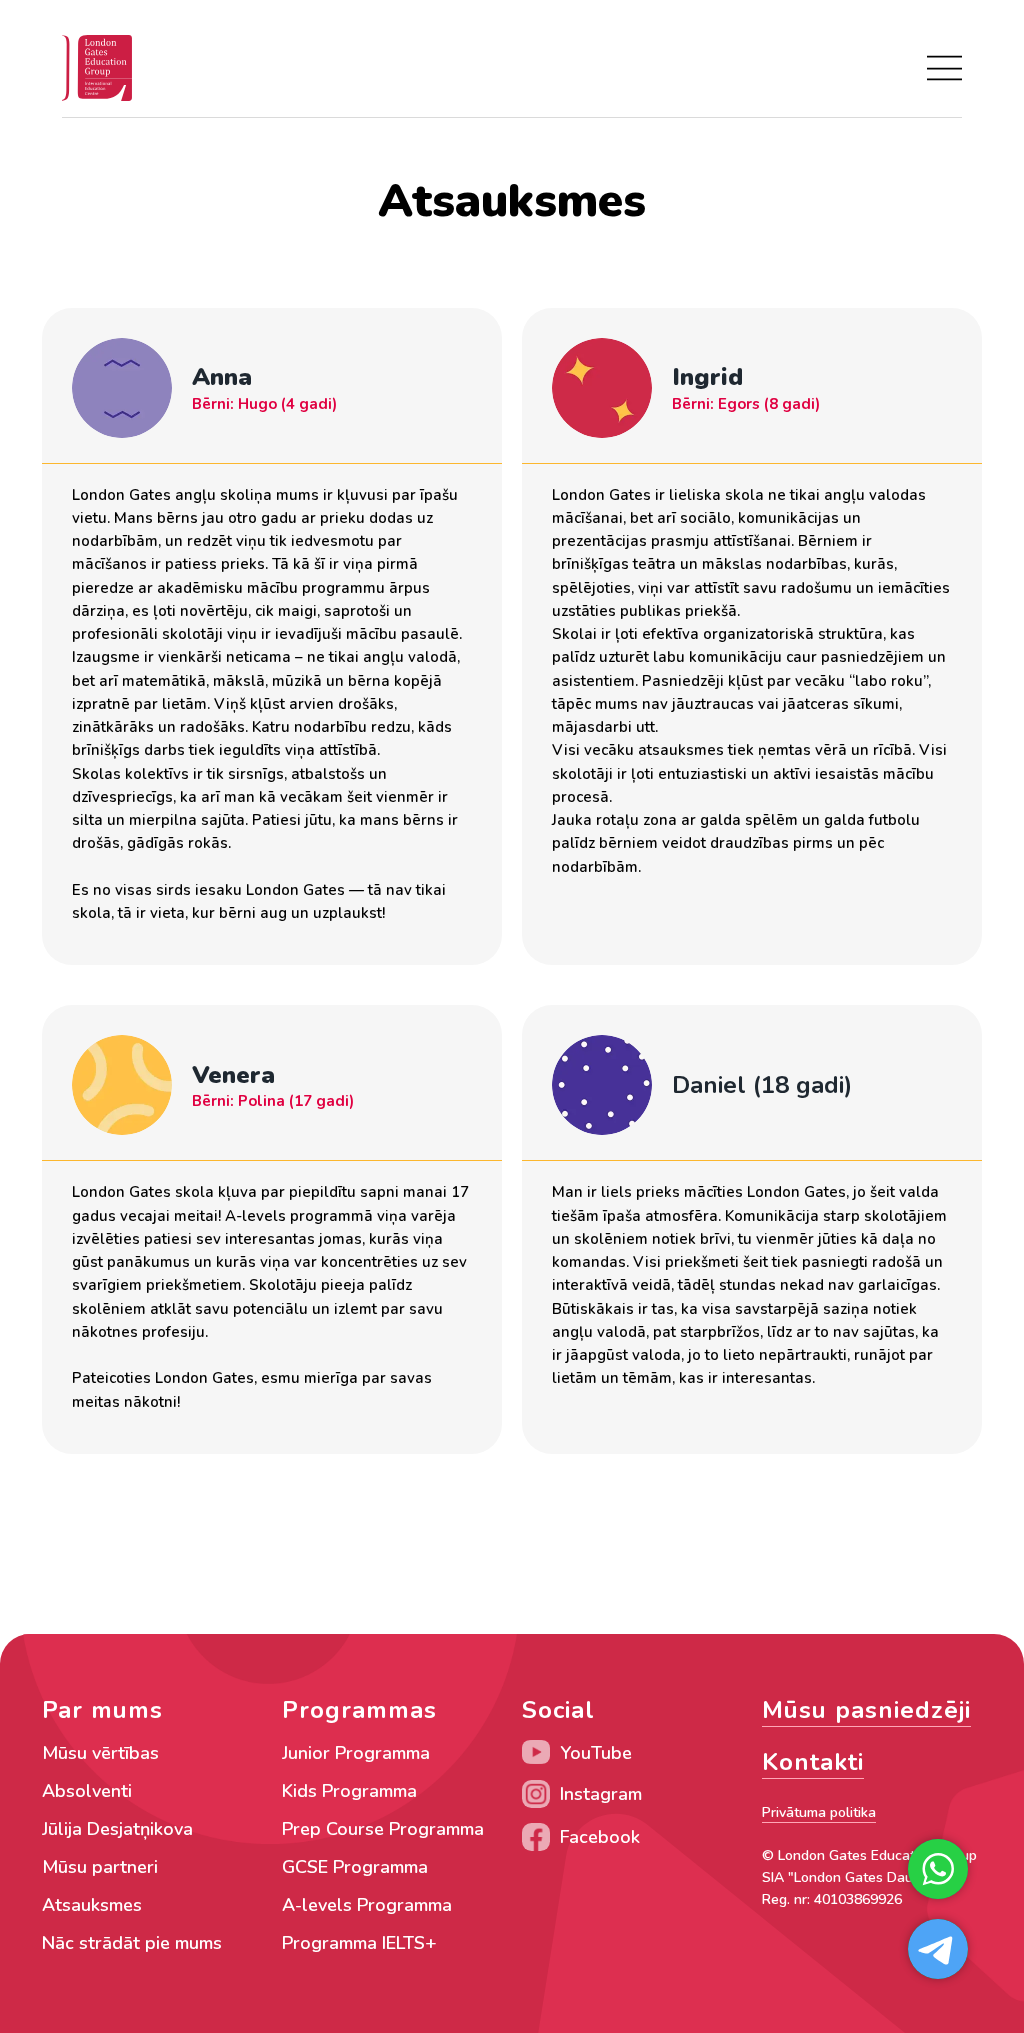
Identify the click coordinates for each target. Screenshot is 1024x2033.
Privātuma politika (819, 1812)
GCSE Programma (355, 1867)
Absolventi (87, 1791)
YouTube (596, 1753)
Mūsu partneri (100, 1867)
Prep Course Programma (383, 1829)
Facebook (600, 1837)
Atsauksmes (92, 1905)
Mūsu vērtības (100, 1753)
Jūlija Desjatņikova (117, 1829)
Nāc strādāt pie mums (132, 1943)
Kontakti (813, 1762)
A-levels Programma (367, 1905)
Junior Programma (356, 1753)
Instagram (601, 1794)
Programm (324, 1943)
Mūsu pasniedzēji (866, 1710)
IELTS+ (409, 1943)
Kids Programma (349, 1791)
